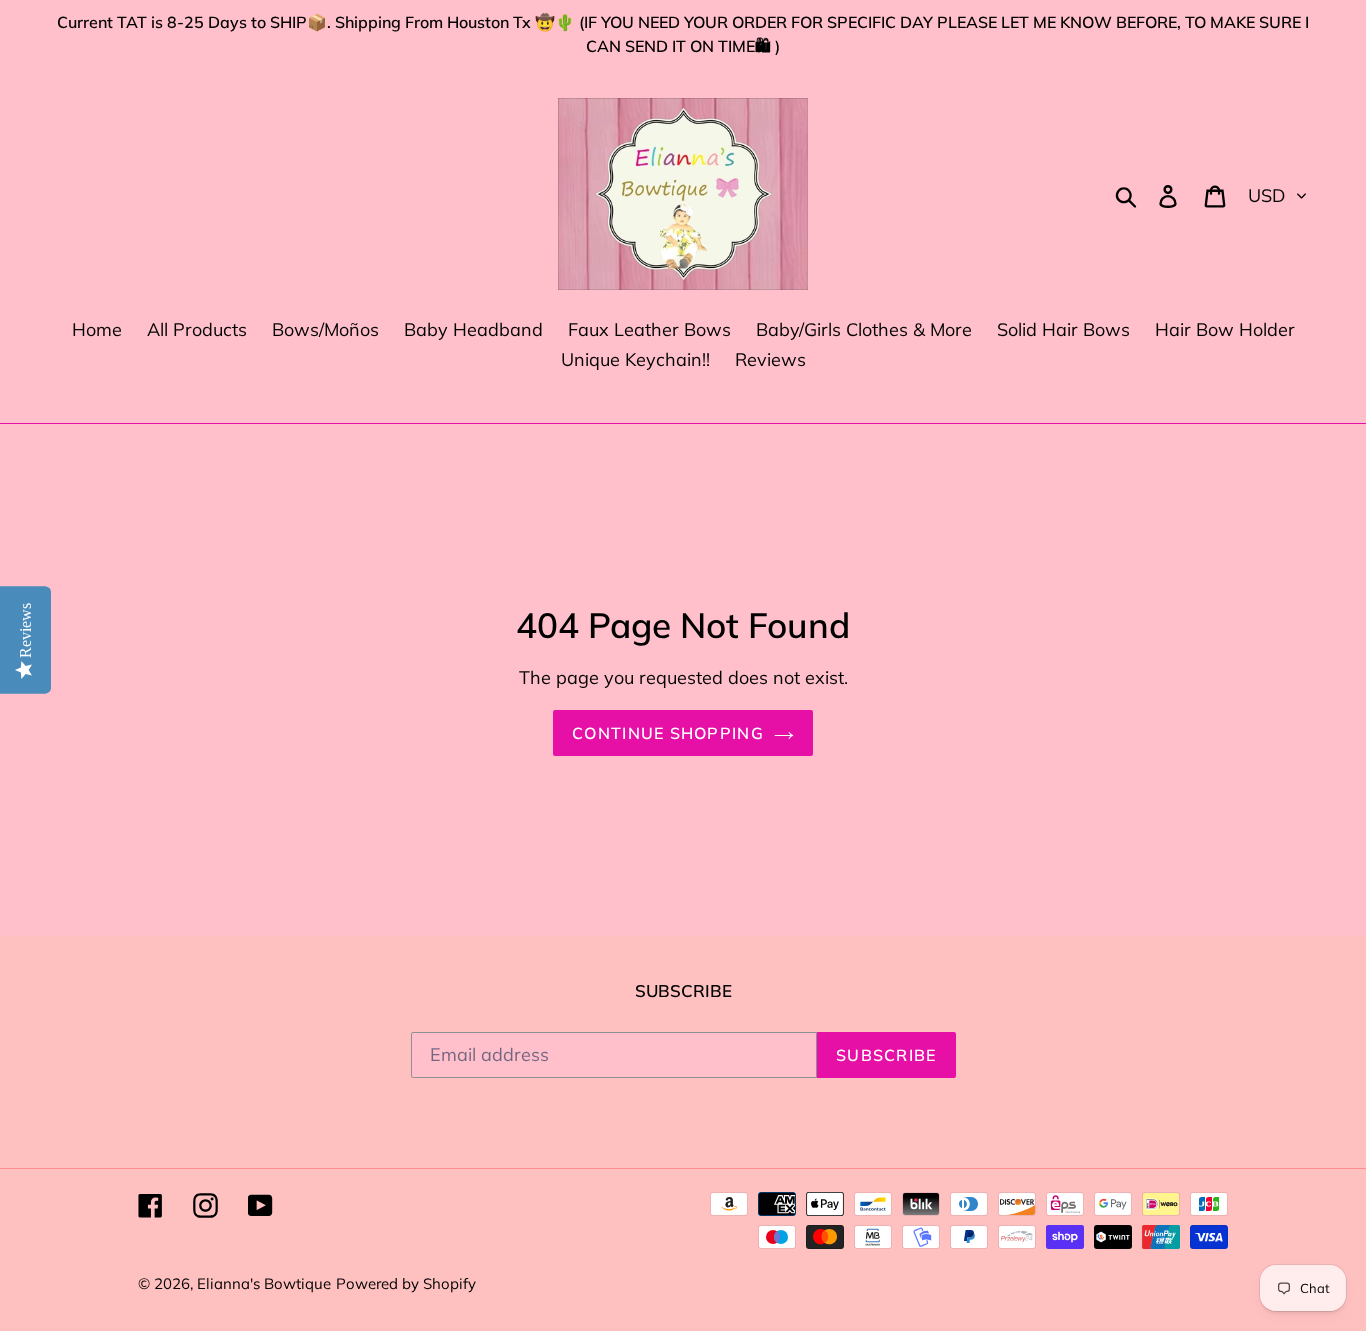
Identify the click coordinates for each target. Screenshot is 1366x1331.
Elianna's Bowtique (264, 1283)
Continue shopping (668, 733)
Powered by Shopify (406, 1283)
